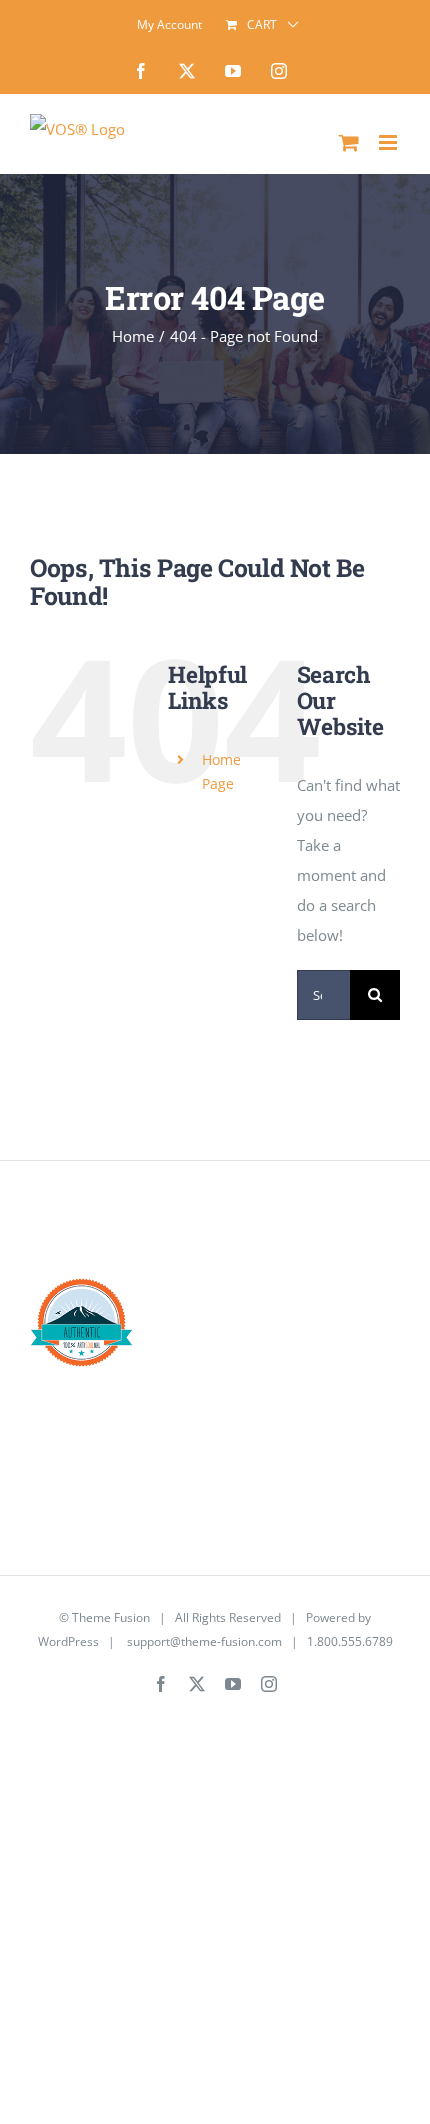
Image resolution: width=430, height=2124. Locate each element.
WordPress (68, 1641)
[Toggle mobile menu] (389, 142)
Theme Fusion (111, 1617)
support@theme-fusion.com (204, 1641)
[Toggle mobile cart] (349, 142)
